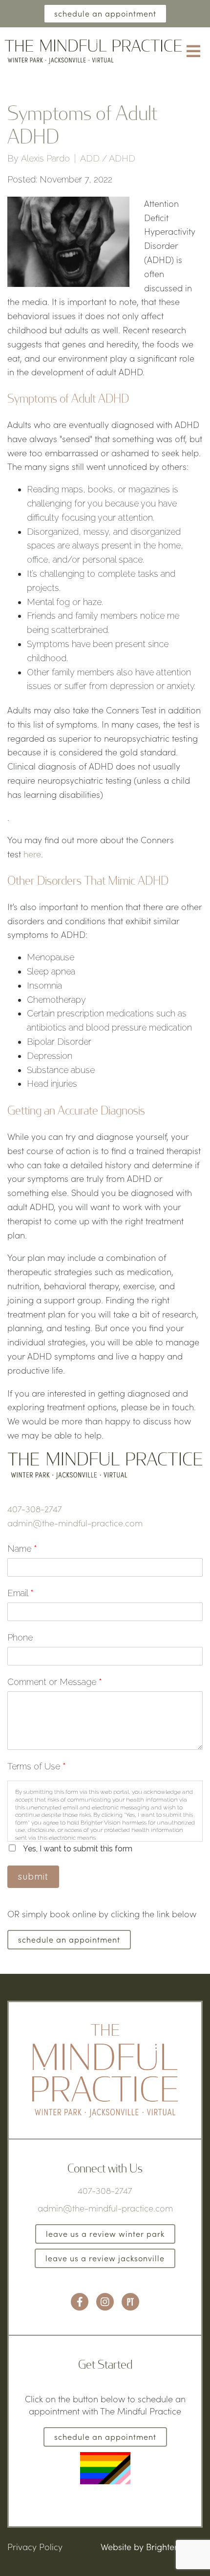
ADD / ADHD (108, 159)
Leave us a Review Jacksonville (105, 2258)
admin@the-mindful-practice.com (75, 1523)
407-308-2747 (35, 1509)
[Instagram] (105, 2302)
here (32, 854)
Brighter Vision (174, 2547)
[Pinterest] (130, 2302)
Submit (33, 1876)
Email (21, 1593)
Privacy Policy (35, 2547)
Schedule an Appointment (105, 13)
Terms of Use (37, 1766)
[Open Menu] (193, 52)
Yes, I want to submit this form (78, 1849)
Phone (20, 1637)
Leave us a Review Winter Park (105, 2234)
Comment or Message (55, 1682)
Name (22, 1549)
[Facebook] (80, 2302)
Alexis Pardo (45, 159)
